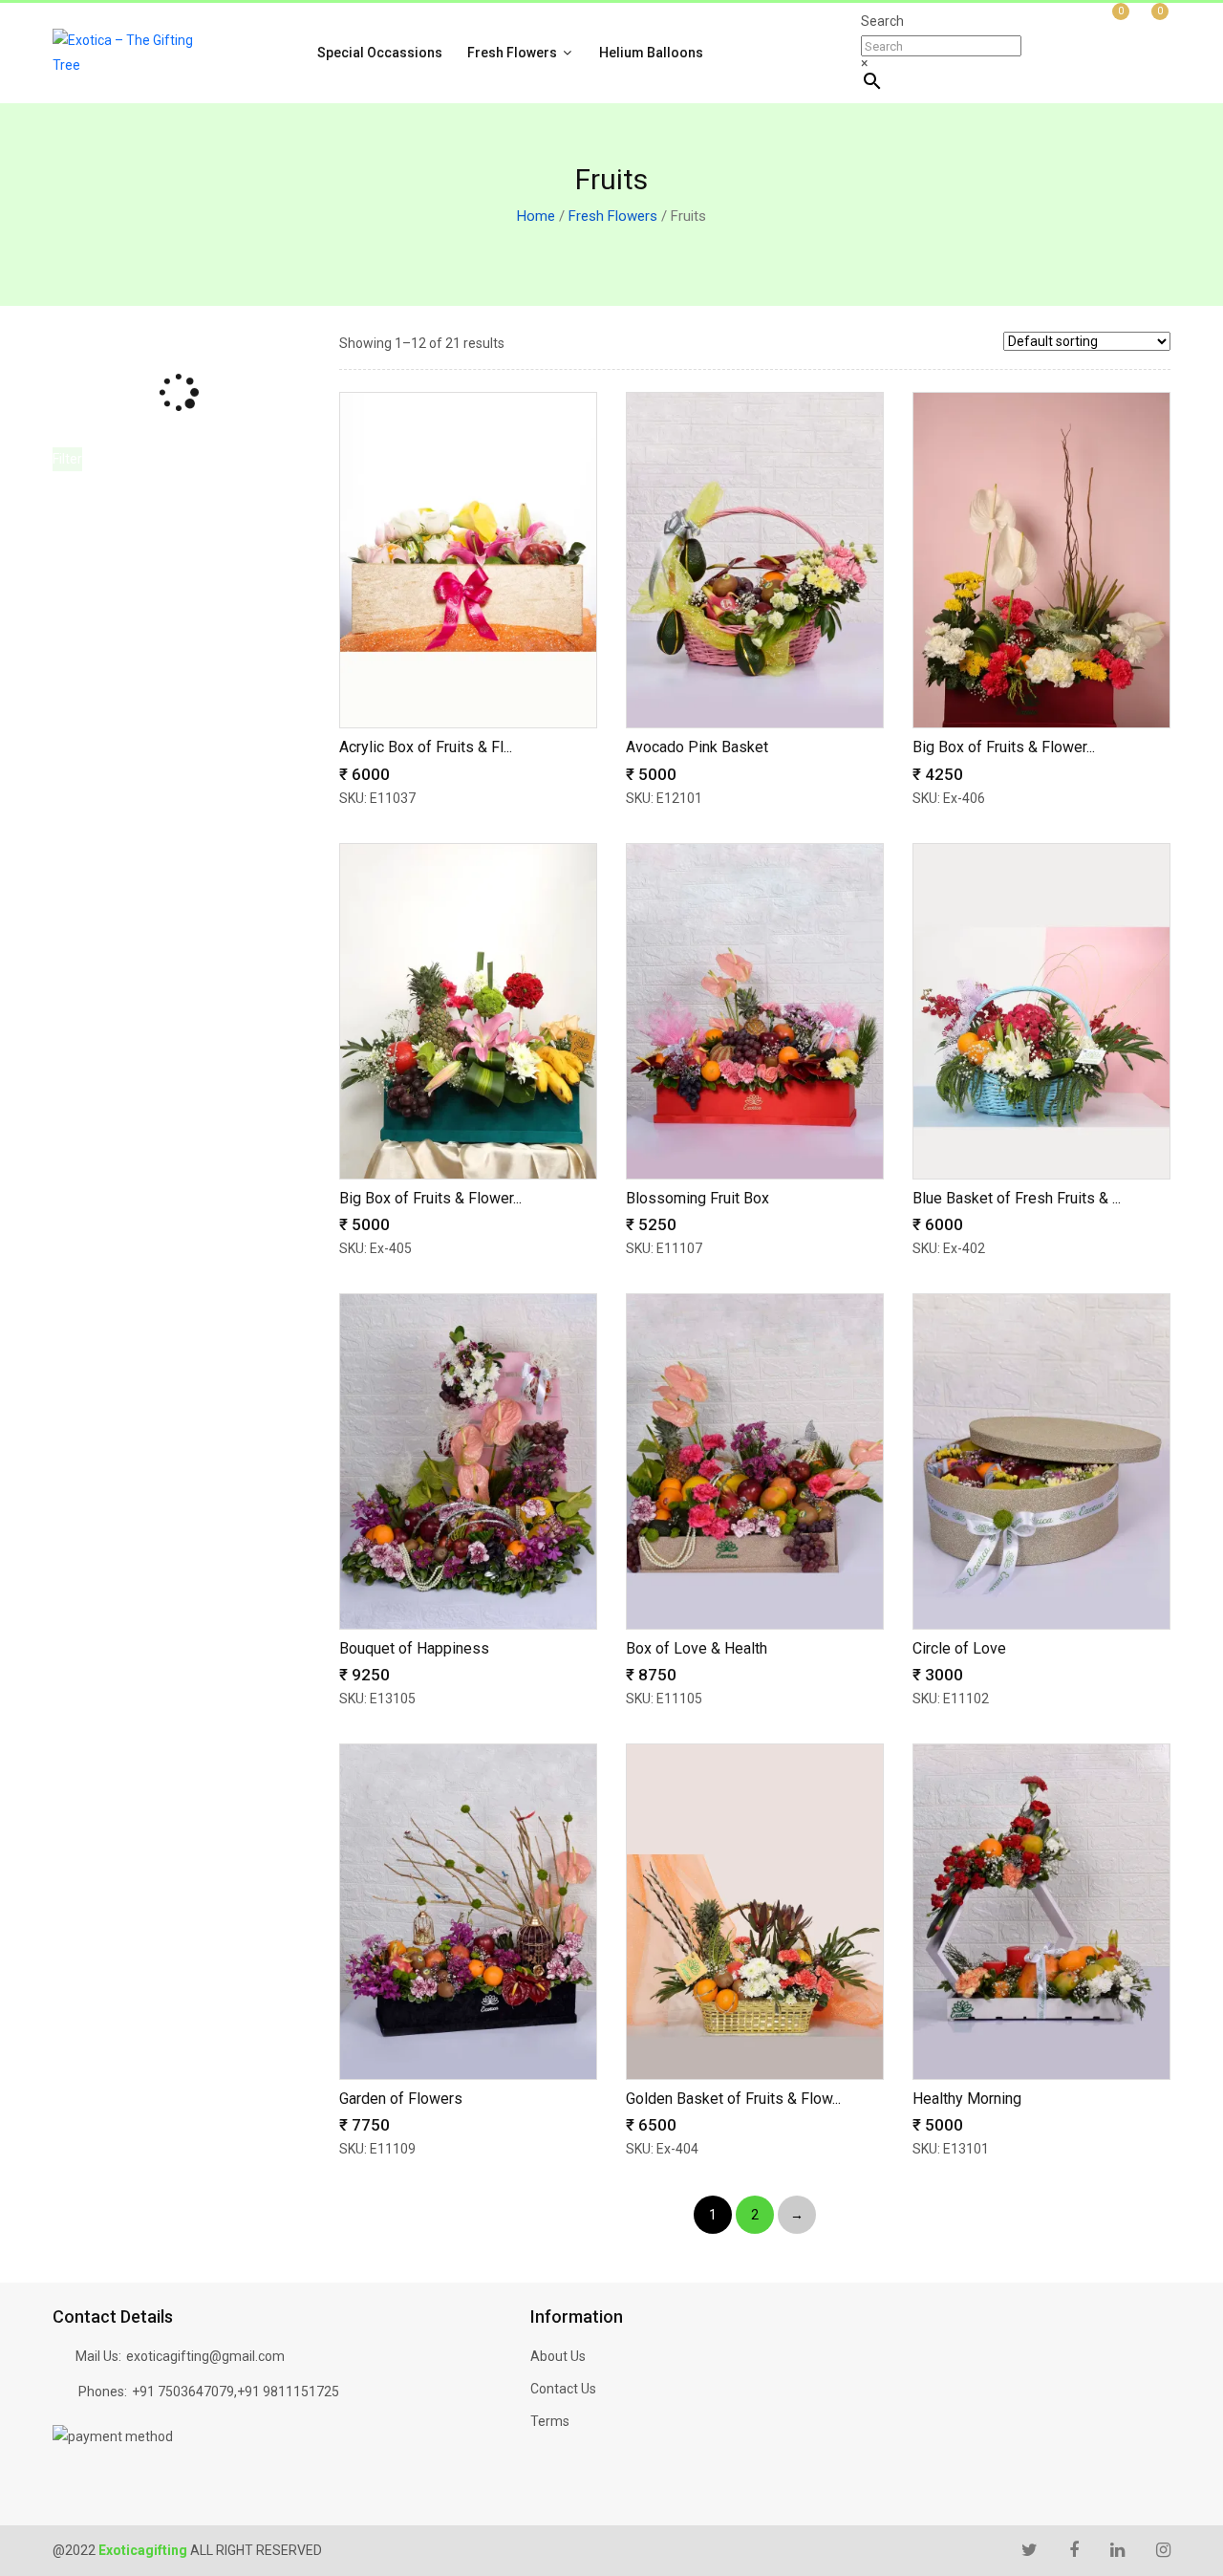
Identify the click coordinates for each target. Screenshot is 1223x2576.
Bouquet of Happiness (414, 1648)
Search (882, 21)
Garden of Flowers (401, 2099)
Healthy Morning (967, 2099)
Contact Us (563, 2389)
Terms (550, 2421)
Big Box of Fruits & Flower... (1004, 747)
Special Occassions (380, 53)
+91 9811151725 (288, 2392)
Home (536, 216)
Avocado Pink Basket (697, 747)
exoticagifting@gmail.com (205, 2356)
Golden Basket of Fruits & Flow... (733, 2099)
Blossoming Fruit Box (697, 1198)
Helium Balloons (651, 53)
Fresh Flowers (514, 53)
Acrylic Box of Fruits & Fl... (426, 747)
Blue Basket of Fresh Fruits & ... (1017, 1198)
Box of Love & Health (697, 1648)
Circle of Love (959, 1648)
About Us (558, 2356)
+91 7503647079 (183, 2392)
